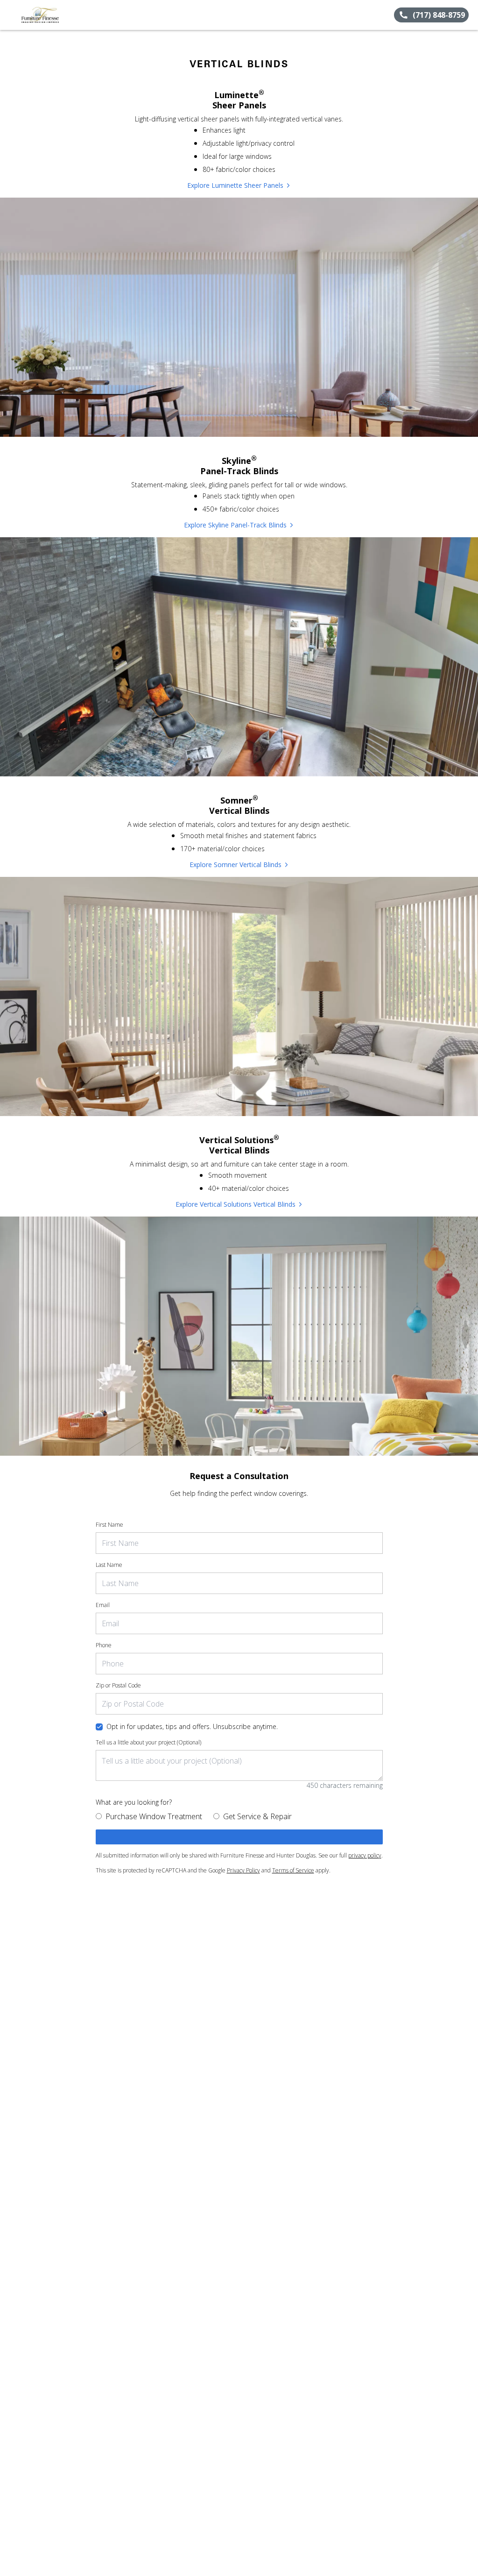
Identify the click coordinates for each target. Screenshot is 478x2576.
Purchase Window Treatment (154, 1816)
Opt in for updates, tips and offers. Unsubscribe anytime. (192, 1726)
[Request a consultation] (239, 1837)
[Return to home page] (49, 15)
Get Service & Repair (257, 1816)
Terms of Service (293, 1870)
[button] (11, 15)
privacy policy (365, 1855)
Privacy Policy (243, 1870)
